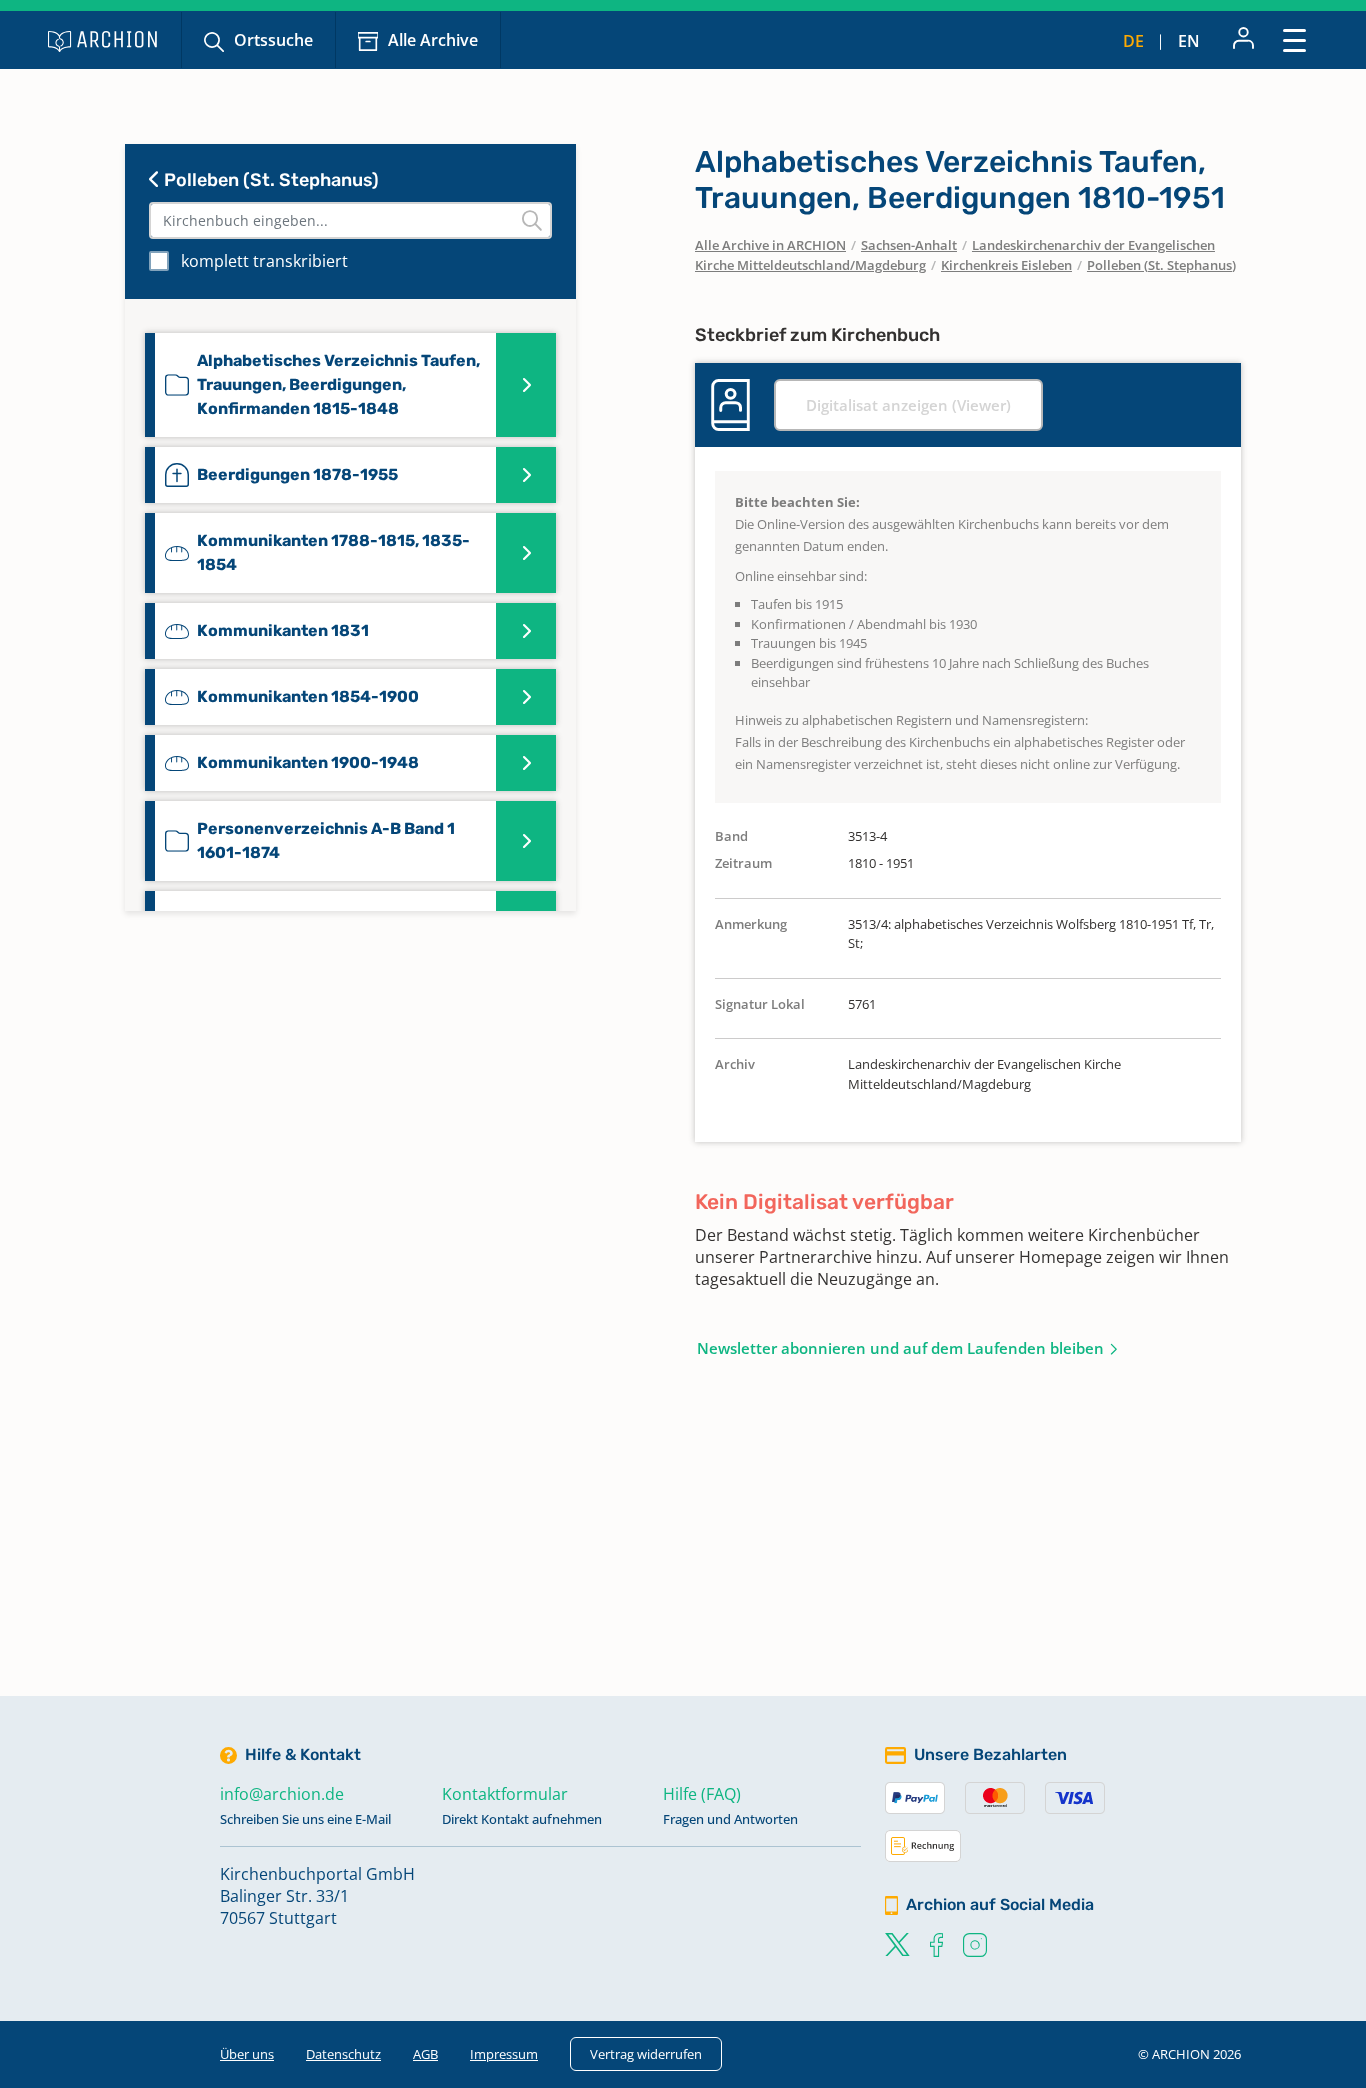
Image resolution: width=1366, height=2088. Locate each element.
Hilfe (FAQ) (702, 1794)
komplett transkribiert (264, 261)
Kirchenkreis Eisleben (1006, 265)
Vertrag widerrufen (646, 2054)
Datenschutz (343, 2054)
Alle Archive (433, 40)
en (1189, 41)
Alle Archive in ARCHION (770, 245)
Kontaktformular (505, 1794)
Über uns (247, 2054)
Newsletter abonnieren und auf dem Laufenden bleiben (900, 1348)
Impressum (504, 2054)
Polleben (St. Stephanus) (269, 180)
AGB (425, 2054)
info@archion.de (282, 1794)
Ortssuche (273, 40)
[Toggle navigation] (1294, 39)
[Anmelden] (1243, 40)
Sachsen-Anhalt (909, 245)
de (1133, 41)
